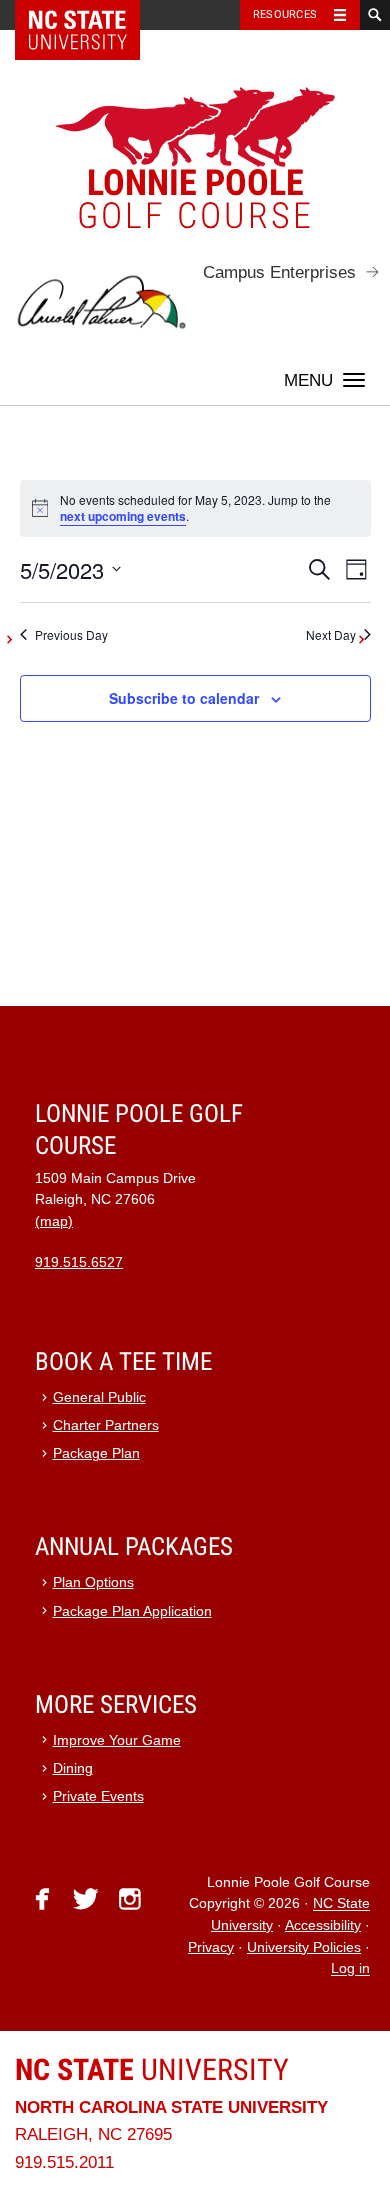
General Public (99, 1397)
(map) (54, 1221)
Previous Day (71, 635)
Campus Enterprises (279, 272)
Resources (285, 14)
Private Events (98, 1796)
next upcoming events (123, 516)
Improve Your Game (117, 1740)
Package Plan (96, 1453)
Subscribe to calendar (184, 698)
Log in (350, 1969)
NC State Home (90, 15)
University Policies (304, 1947)
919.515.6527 (79, 1262)
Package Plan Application (132, 1611)
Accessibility (323, 1925)
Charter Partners (106, 1425)
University (152, 2069)
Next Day (331, 635)
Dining (73, 1768)
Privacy (211, 1947)
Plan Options (93, 1582)
